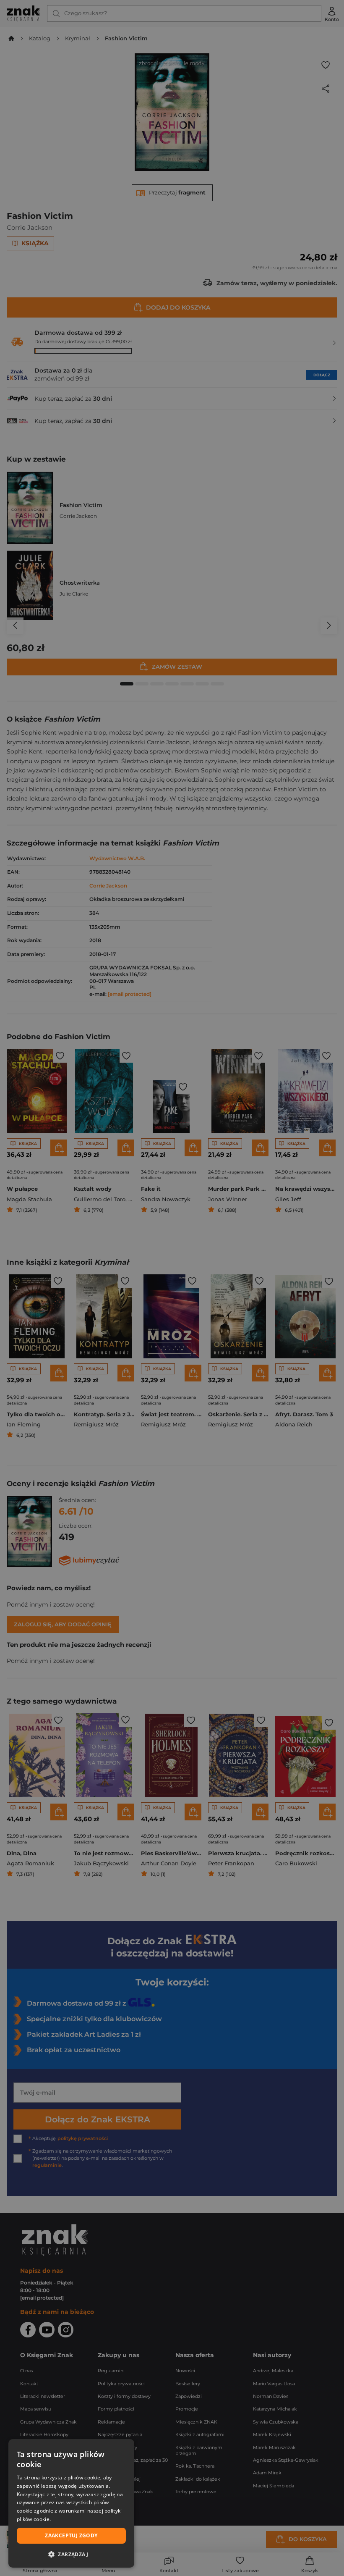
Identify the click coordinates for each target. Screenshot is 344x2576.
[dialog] (71, 2503)
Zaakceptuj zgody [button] (71, 2535)
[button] (71, 2554)
